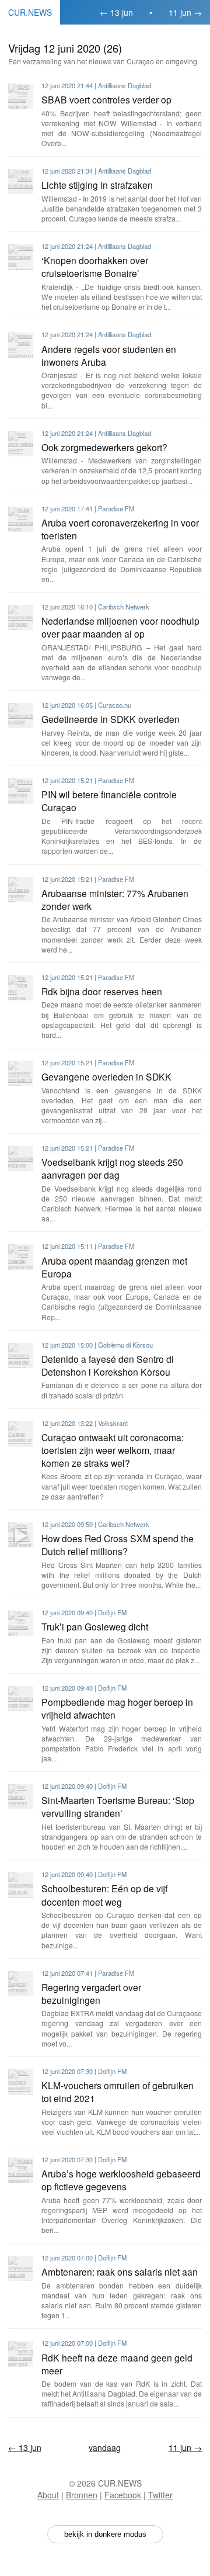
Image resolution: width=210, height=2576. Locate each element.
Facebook (123, 2495)
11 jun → (185, 12)
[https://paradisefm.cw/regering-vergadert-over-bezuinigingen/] (21, 1984)
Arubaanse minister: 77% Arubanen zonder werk (115, 899)
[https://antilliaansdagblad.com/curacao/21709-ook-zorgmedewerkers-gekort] (21, 444)
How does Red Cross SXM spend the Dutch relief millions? (118, 1545)
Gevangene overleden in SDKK (106, 1076)
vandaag (105, 2447)
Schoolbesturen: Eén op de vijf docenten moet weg (104, 1895)
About (48, 2495)
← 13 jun (116, 12)
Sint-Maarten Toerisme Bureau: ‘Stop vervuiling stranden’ (118, 1806)
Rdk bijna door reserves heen (102, 991)
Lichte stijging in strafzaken (97, 185)
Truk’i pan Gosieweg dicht (95, 1626)
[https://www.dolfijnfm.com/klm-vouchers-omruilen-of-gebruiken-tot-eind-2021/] (21, 2082)
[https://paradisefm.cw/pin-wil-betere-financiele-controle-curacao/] (21, 791)
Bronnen (82, 2495)
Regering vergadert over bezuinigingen (91, 1993)
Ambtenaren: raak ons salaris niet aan (120, 2272)
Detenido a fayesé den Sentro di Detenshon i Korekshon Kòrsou (108, 1365)
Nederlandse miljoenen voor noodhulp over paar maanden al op (120, 627)
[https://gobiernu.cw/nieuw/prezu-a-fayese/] (21, 1355)
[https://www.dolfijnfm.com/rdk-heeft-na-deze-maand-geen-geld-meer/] (21, 2354)
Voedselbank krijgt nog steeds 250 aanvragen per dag (112, 1168)
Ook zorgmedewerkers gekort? (104, 447)
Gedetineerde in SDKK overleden (111, 719)
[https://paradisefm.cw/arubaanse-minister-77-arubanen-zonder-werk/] (21, 890)
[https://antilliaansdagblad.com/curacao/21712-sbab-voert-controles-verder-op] (21, 96)
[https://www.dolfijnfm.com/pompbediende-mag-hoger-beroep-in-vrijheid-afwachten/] (21, 1699)
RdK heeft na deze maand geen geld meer (117, 2364)
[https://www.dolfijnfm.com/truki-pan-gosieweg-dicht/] (21, 1623)
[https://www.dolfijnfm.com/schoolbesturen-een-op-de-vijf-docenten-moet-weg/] (21, 1885)
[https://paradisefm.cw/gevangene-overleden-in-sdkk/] (21, 1073)
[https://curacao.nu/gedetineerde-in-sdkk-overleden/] (21, 716)
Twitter (160, 2495)
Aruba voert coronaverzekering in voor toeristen (120, 529)
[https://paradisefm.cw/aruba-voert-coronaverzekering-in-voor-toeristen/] (21, 519)
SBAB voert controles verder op (106, 99)
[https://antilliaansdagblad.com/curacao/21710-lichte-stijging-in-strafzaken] (21, 181)
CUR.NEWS (30, 12)
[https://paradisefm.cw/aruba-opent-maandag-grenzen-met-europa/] (21, 1257)
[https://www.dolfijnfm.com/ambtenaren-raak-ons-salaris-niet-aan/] (21, 2268)
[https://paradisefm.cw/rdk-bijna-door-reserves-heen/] (21, 988)
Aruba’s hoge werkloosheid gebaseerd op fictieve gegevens (121, 2180)
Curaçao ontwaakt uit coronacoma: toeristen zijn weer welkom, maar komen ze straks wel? (113, 1450)
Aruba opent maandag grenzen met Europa (114, 1267)
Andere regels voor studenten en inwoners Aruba (109, 355)
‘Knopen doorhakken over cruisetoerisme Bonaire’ (95, 266)
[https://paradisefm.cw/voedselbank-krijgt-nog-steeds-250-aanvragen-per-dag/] (21, 1159)
